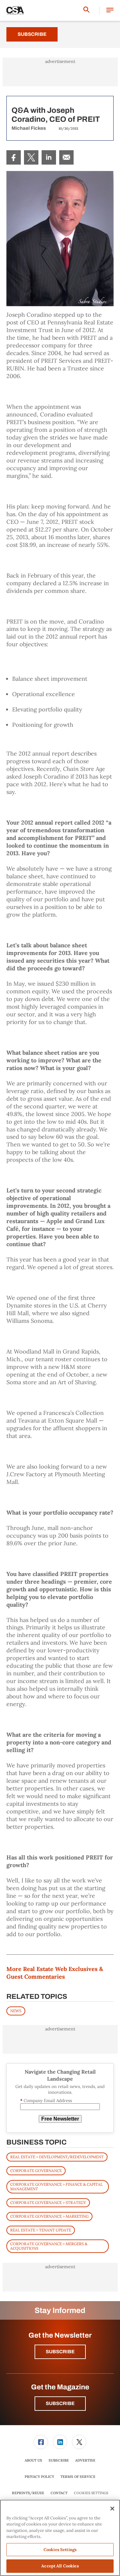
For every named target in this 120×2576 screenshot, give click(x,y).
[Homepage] (15, 11)
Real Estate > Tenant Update (41, 2230)
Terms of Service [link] (78, 2477)
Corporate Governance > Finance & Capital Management (56, 2187)
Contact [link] (59, 2493)
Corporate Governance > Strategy (48, 2203)
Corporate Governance (36, 2171)
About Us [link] (33, 2460)
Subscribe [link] (59, 2460)
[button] (110, 10)
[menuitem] (14, 157)
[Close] (112, 2509)
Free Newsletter (60, 2119)
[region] (60, 2538)
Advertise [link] (85, 2460)
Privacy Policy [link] (39, 2477)
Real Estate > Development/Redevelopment (57, 2157)
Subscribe (32, 34)
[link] (14, 157)
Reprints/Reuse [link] (28, 2493)
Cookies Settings (91, 2493)
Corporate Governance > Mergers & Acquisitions (49, 2246)
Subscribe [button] (60, 2352)
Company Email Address (46, 2101)
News (16, 2011)
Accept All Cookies (60, 2566)
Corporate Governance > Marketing (49, 2216)
